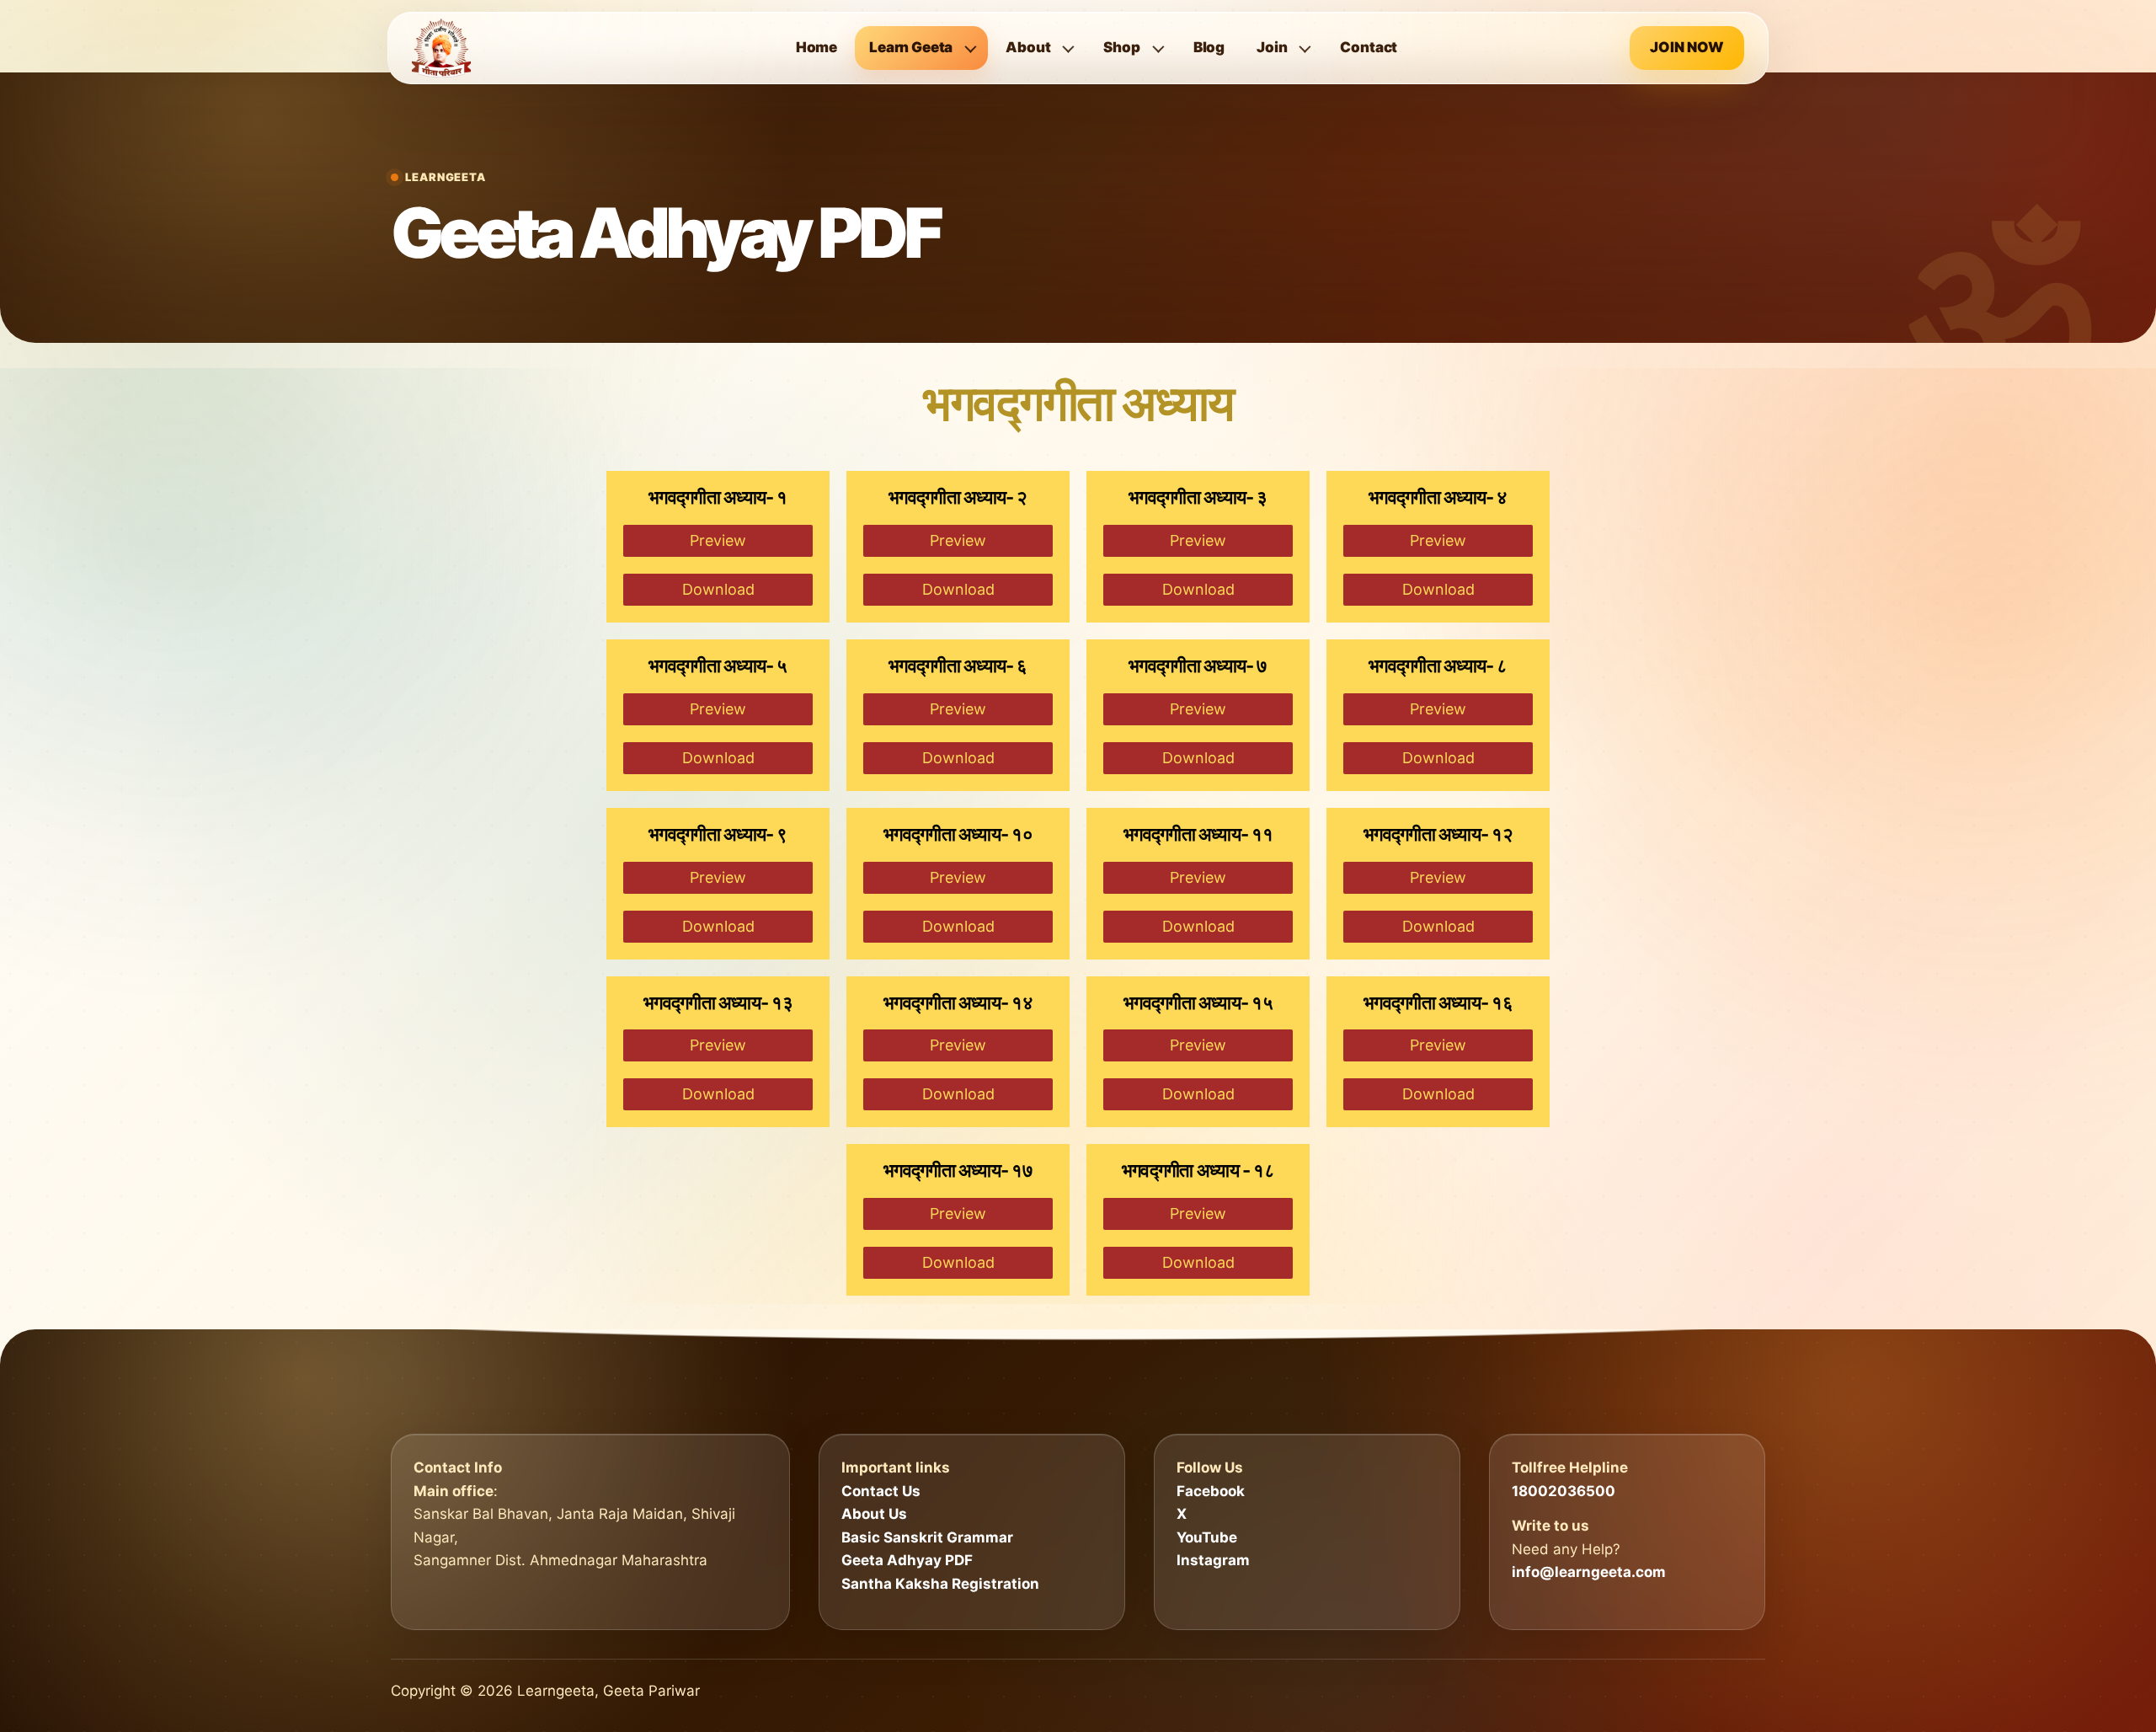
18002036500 (1564, 1491)
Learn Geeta (911, 47)
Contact (1369, 47)
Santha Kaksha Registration (940, 1584)
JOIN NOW (1687, 47)
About (1028, 47)
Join (1272, 47)
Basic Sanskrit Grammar (927, 1537)
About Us (874, 1514)
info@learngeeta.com (1589, 1572)
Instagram (1213, 1560)
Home (817, 47)
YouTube (1207, 1537)
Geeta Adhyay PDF (907, 1560)
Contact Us (881, 1491)
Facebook (1211, 1491)
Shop (1121, 47)
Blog (1209, 47)
